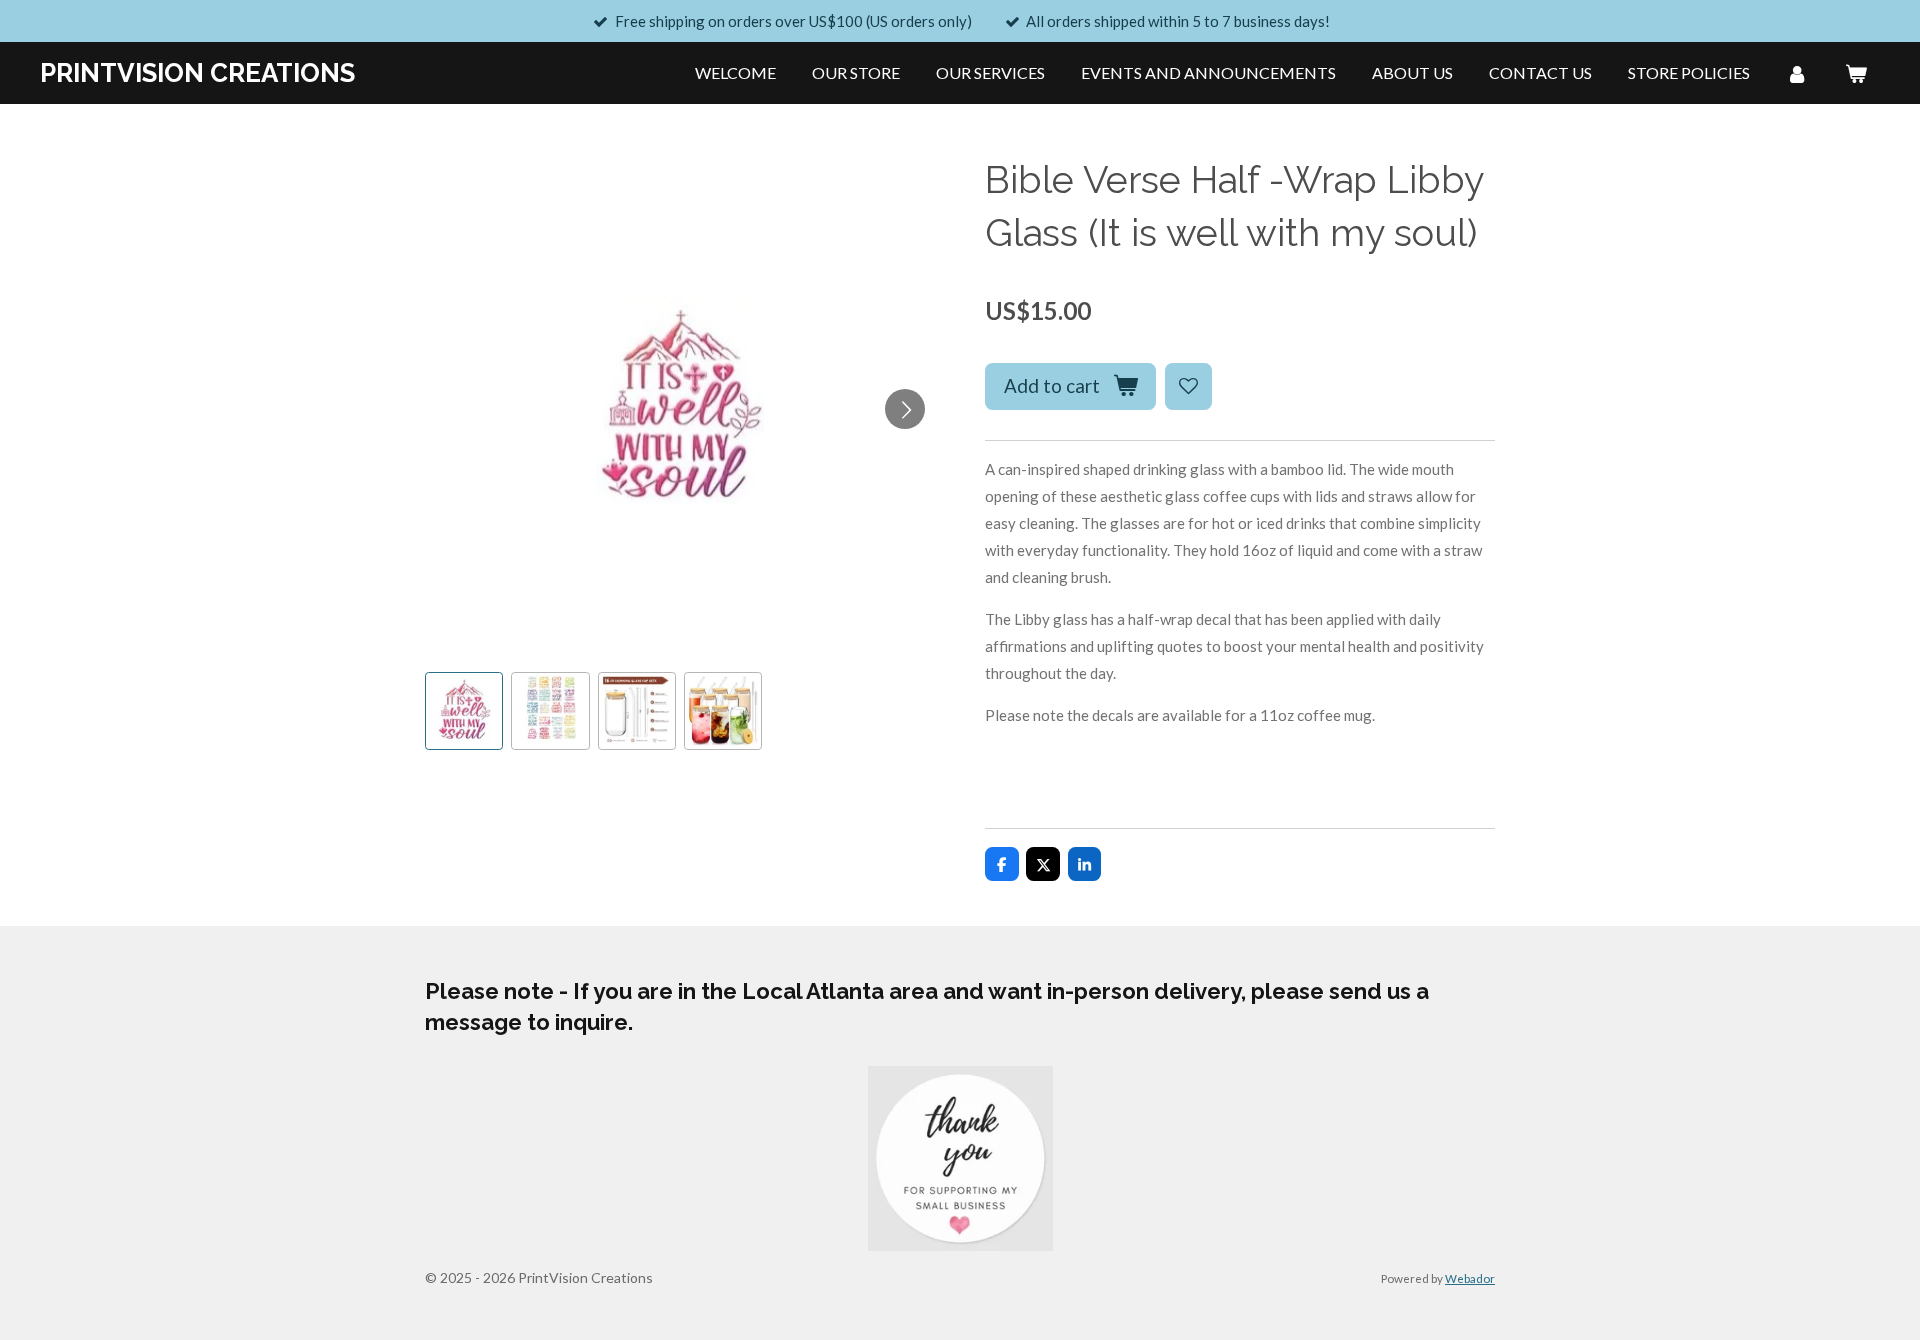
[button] (464, 711)
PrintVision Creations (197, 73)
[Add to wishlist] (1188, 386)
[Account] (1797, 73)
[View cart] (1856, 73)
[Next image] (905, 409)
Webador (1470, 1278)
